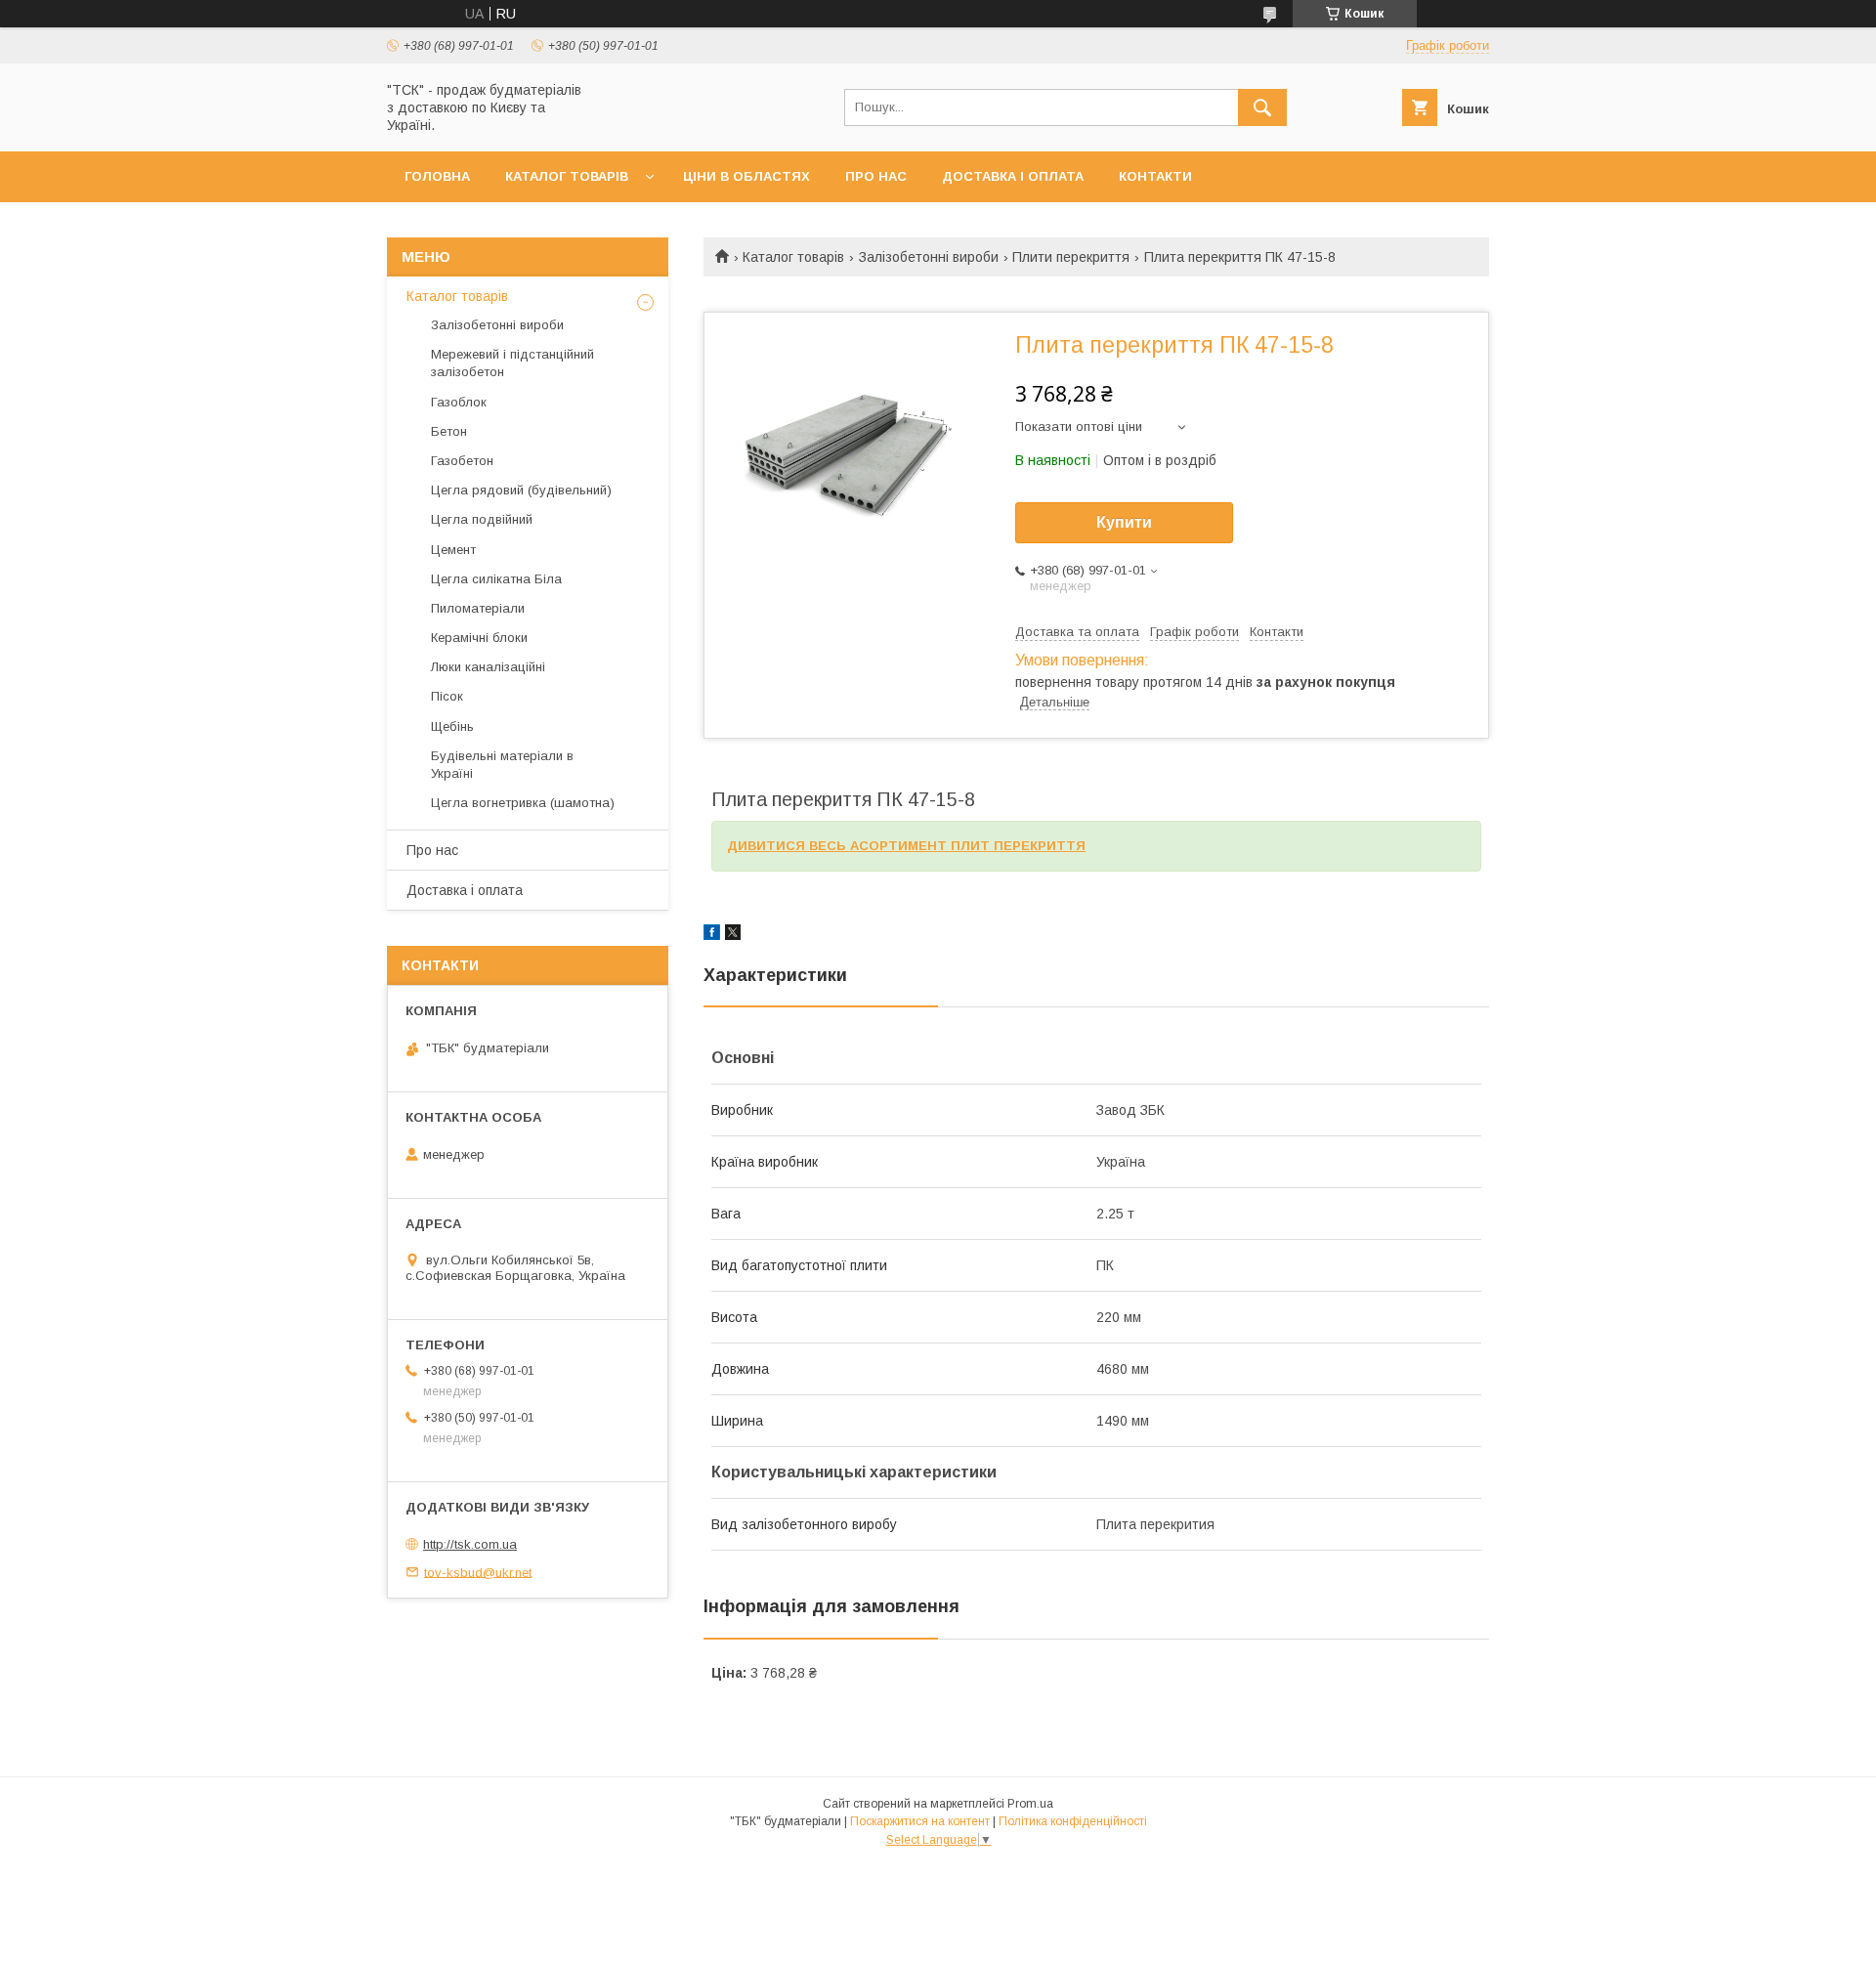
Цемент (453, 550)
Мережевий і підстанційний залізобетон (512, 363)
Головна (437, 176)
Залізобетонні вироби (929, 257)
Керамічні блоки (479, 638)
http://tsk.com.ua (470, 1544)
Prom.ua (1030, 1804)
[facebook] (712, 935)
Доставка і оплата (1013, 176)
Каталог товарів (567, 176)
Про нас (876, 176)
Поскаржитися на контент (920, 1821)
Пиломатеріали (478, 608)
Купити (1124, 522)
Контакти (1155, 176)
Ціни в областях (746, 176)
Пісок (447, 696)
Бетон (449, 431)
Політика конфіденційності (1073, 1821)
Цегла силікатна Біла (496, 579)
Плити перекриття (1071, 257)
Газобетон (462, 461)
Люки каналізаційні (488, 667)
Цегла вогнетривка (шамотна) (523, 803)
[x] (733, 935)
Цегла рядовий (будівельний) (521, 490)
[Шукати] (1262, 107)
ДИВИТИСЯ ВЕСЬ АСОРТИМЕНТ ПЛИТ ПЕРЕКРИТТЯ (906, 846)
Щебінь (452, 726)
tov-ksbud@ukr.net (478, 1572)
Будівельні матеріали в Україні (502, 765)
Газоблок (459, 402)
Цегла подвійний (482, 519)
